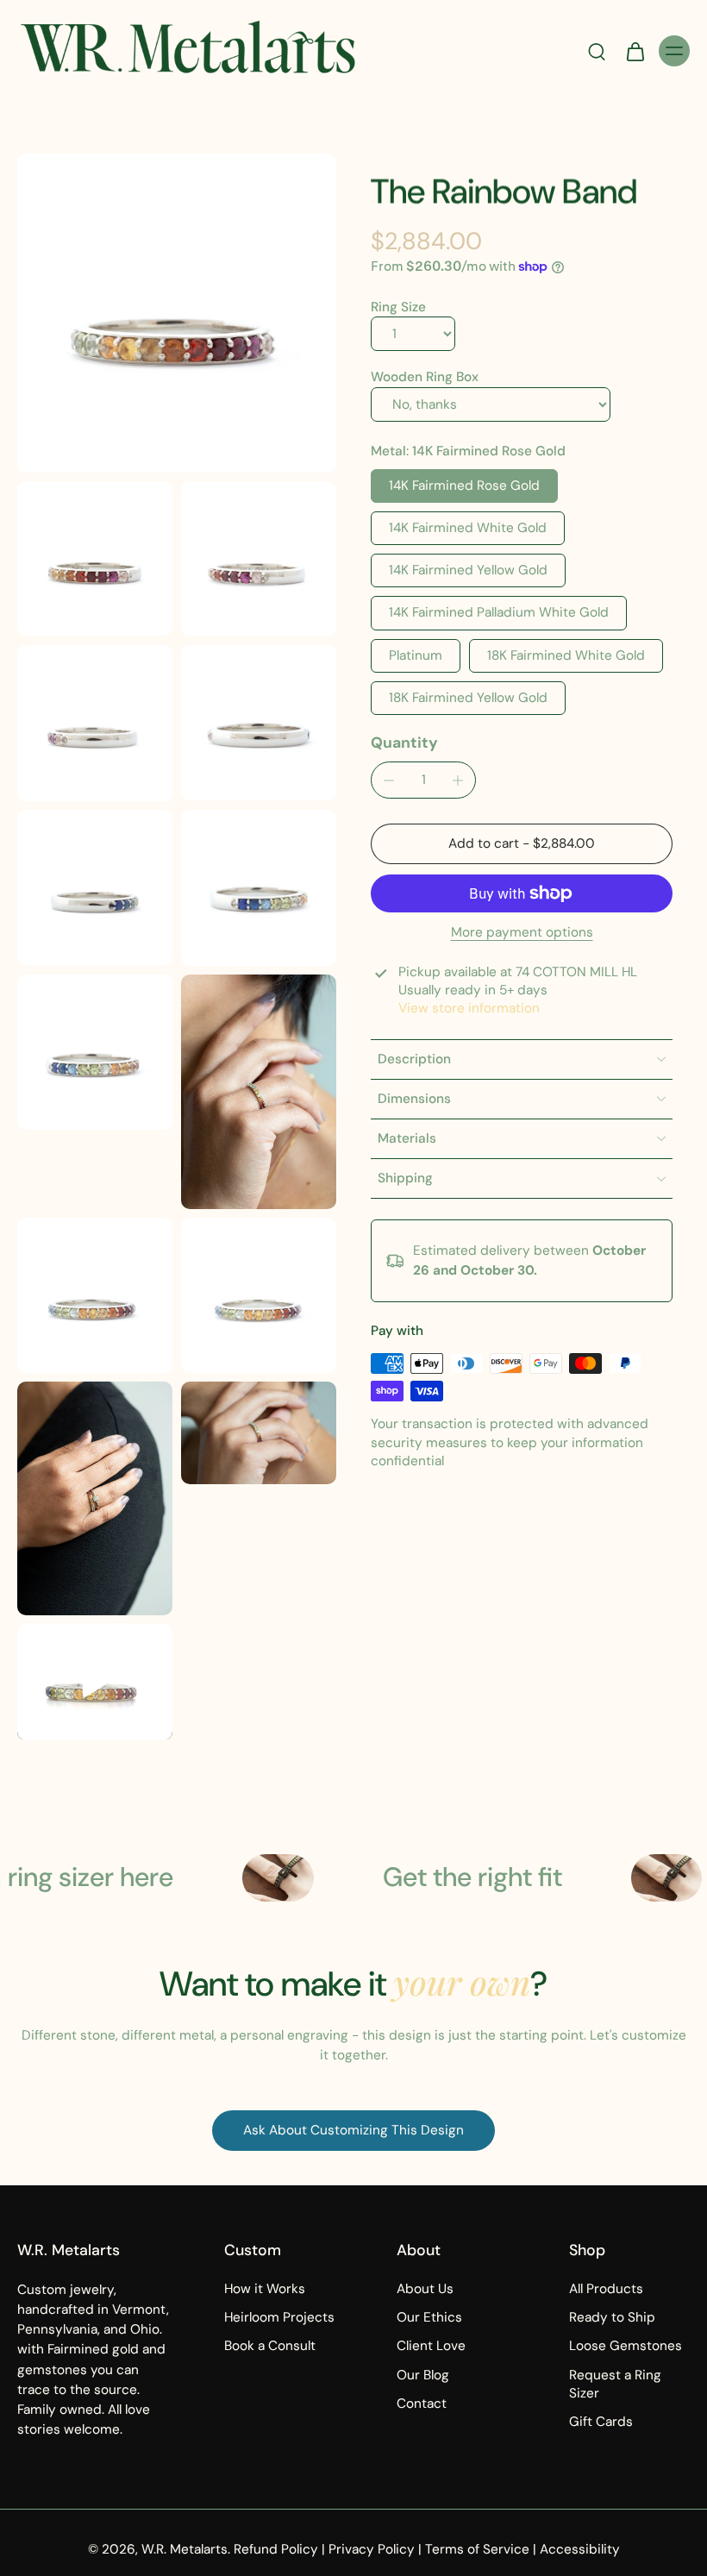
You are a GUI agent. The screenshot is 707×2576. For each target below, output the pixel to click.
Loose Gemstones (626, 2346)
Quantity (404, 743)
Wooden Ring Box (425, 377)
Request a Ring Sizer (615, 2383)
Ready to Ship (612, 2317)
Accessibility (580, 2549)
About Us (425, 2289)
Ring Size (398, 307)
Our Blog (423, 2374)
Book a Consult (270, 2346)
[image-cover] (95, 1682)
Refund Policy (276, 2549)
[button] (522, 844)
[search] (597, 51)
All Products (606, 2289)
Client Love (431, 2346)
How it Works (265, 2289)
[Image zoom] (177, 313)
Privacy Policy (372, 2549)
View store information (469, 1008)
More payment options (522, 934)
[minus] (389, 780)
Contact (422, 2404)
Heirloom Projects (279, 2317)
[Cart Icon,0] (635, 51)
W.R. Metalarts (185, 2549)
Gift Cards (601, 2422)
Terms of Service (477, 2549)
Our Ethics (429, 2317)
